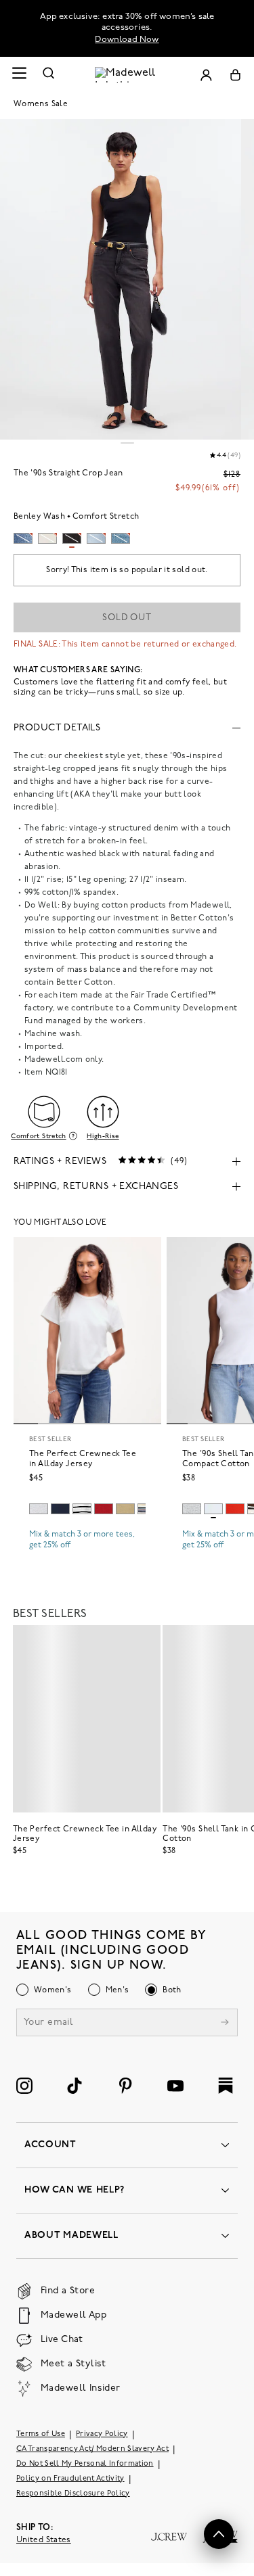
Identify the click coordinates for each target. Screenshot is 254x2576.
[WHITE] (82, 1509)
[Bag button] (235, 75)
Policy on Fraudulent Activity (70, 2479)
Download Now (127, 40)
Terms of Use (41, 2434)
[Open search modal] (49, 75)
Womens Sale (41, 104)
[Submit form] (225, 2024)
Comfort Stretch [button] (38, 1136)
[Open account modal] (206, 75)
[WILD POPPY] (235, 1509)
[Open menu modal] (19, 75)
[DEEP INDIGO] (60, 1509)
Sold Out (127, 618)
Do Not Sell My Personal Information (85, 2464)
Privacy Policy (102, 2434)
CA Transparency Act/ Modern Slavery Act (92, 2449)
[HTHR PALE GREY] (39, 1509)
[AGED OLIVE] (125, 1509)
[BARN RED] (104, 1509)
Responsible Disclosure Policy (73, 2494)
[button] (219, 2534)
